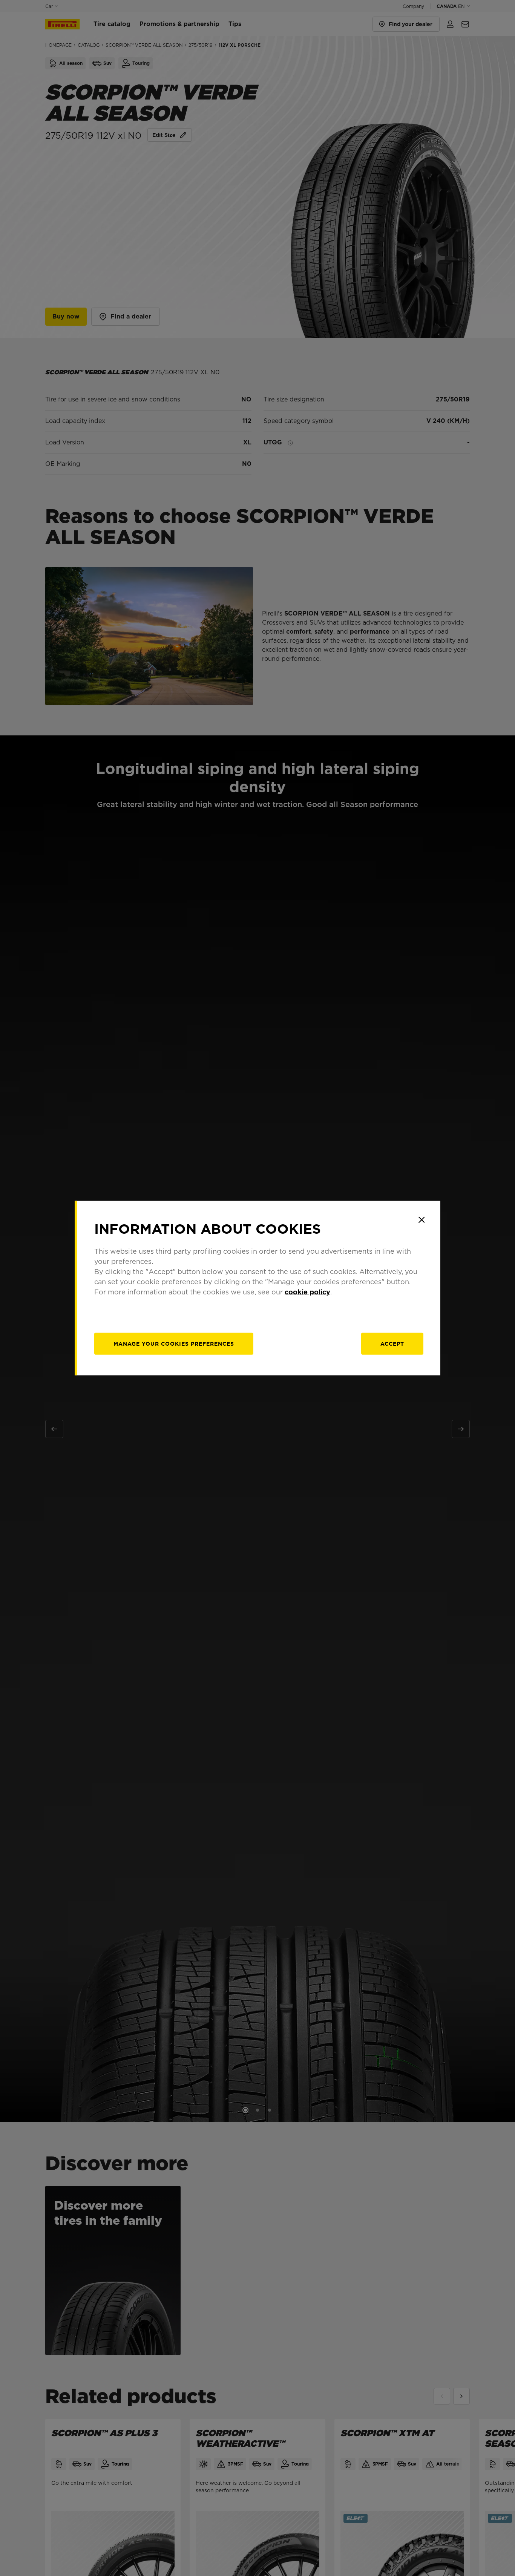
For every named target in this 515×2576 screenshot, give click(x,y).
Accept (392, 1343)
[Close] (422, 1220)
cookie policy (307, 1292)
